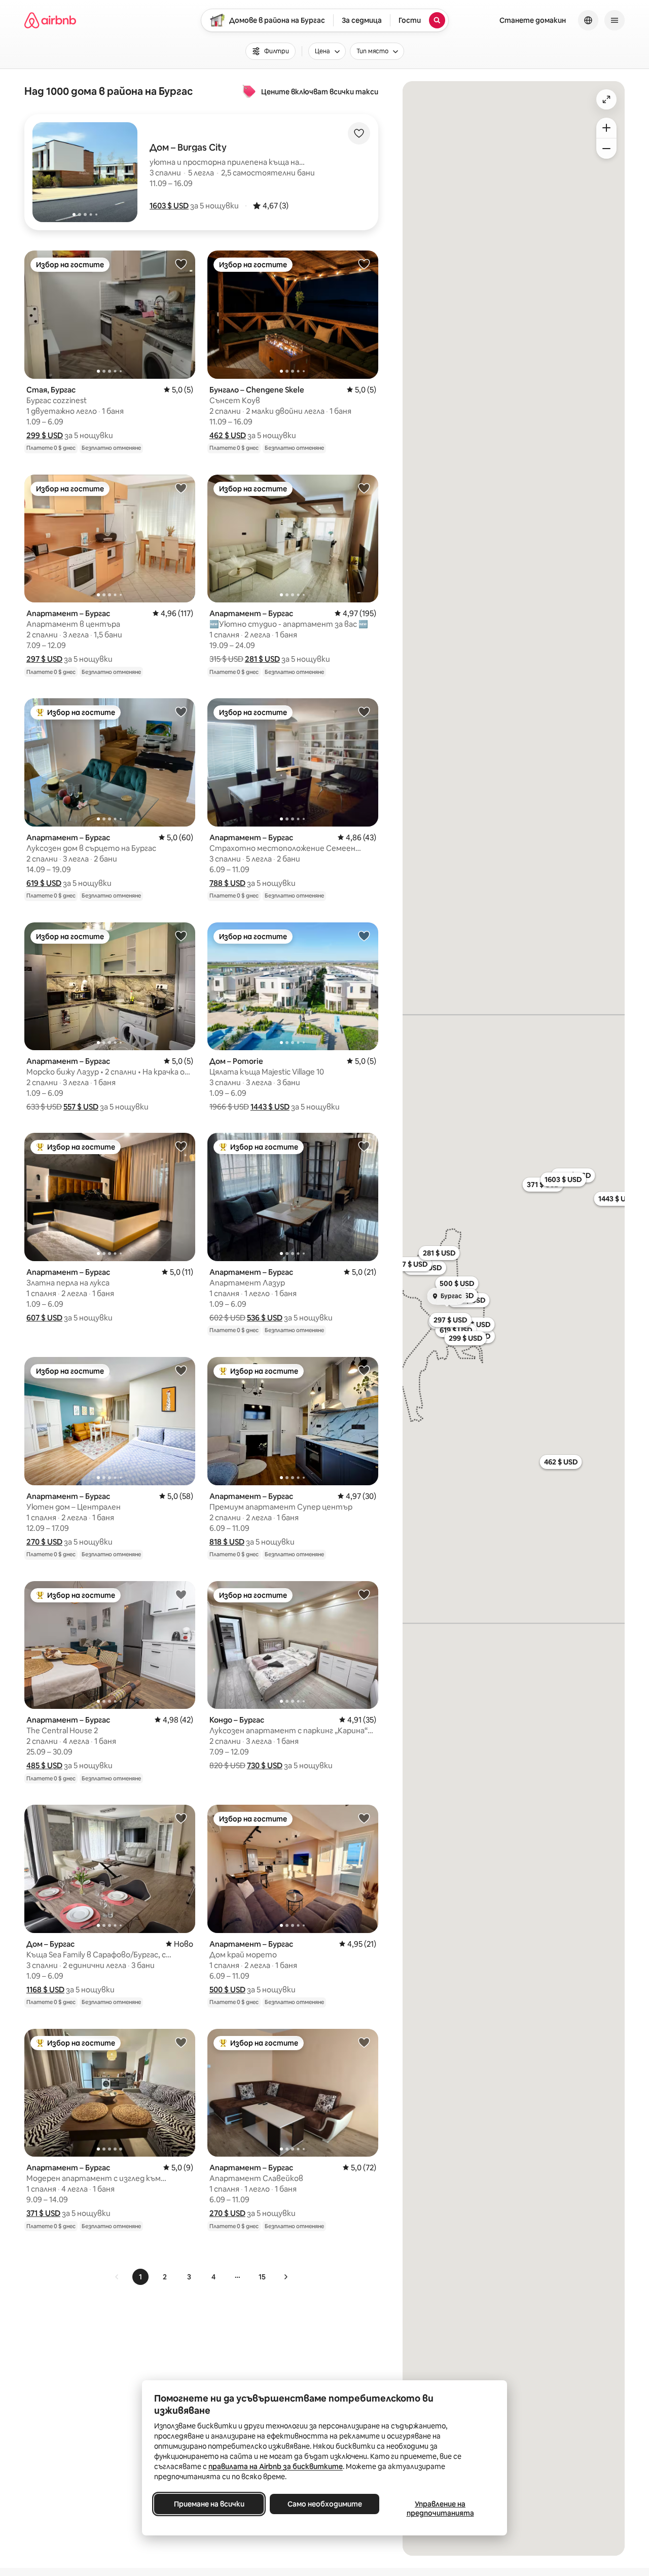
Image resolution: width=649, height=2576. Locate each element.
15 (262, 2277)
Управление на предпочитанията (440, 2509)
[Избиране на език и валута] (588, 20)
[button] (169, 206)
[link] (117, 2277)
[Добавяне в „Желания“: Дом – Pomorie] (364, 936)
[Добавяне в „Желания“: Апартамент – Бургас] (181, 488)
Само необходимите (325, 2504)
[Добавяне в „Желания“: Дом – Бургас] (181, 1818)
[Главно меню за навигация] (615, 20)
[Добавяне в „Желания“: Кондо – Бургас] (364, 1594)
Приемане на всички (209, 2504)
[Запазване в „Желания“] (359, 133)
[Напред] (285, 2277)
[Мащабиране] (606, 128)
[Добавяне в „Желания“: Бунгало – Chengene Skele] (364, 264)
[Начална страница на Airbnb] (50, 20)
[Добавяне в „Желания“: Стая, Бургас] (181, 264)
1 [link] (140, 2277)
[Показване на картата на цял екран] (606, 99)
